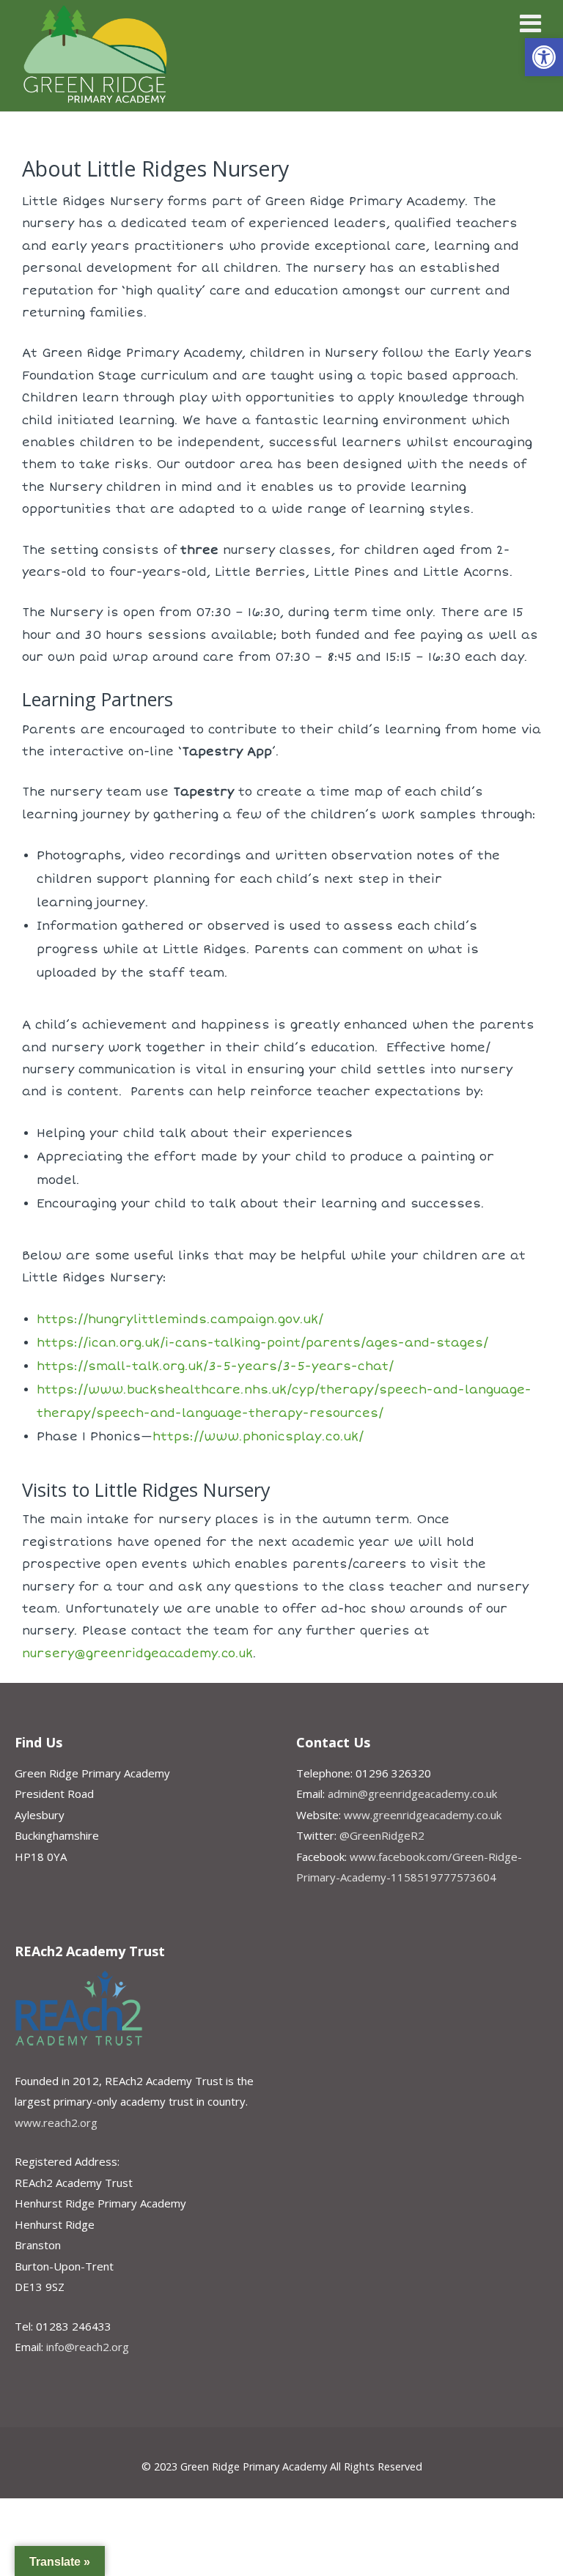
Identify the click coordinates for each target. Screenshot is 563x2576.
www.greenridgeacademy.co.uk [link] (423, 1815)
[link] (544, 57)
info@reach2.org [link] (88, 2347)
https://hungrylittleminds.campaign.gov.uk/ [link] (180, 1320)
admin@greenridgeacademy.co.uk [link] (412, 1794)
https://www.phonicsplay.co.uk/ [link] (258, 1437)
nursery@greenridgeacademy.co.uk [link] (137, 1654)
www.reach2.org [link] (56, 2122)
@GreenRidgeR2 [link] (382, 1835)
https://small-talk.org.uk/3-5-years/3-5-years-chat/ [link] (215, 1366)
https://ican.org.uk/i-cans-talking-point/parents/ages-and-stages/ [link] (262, 1343)
